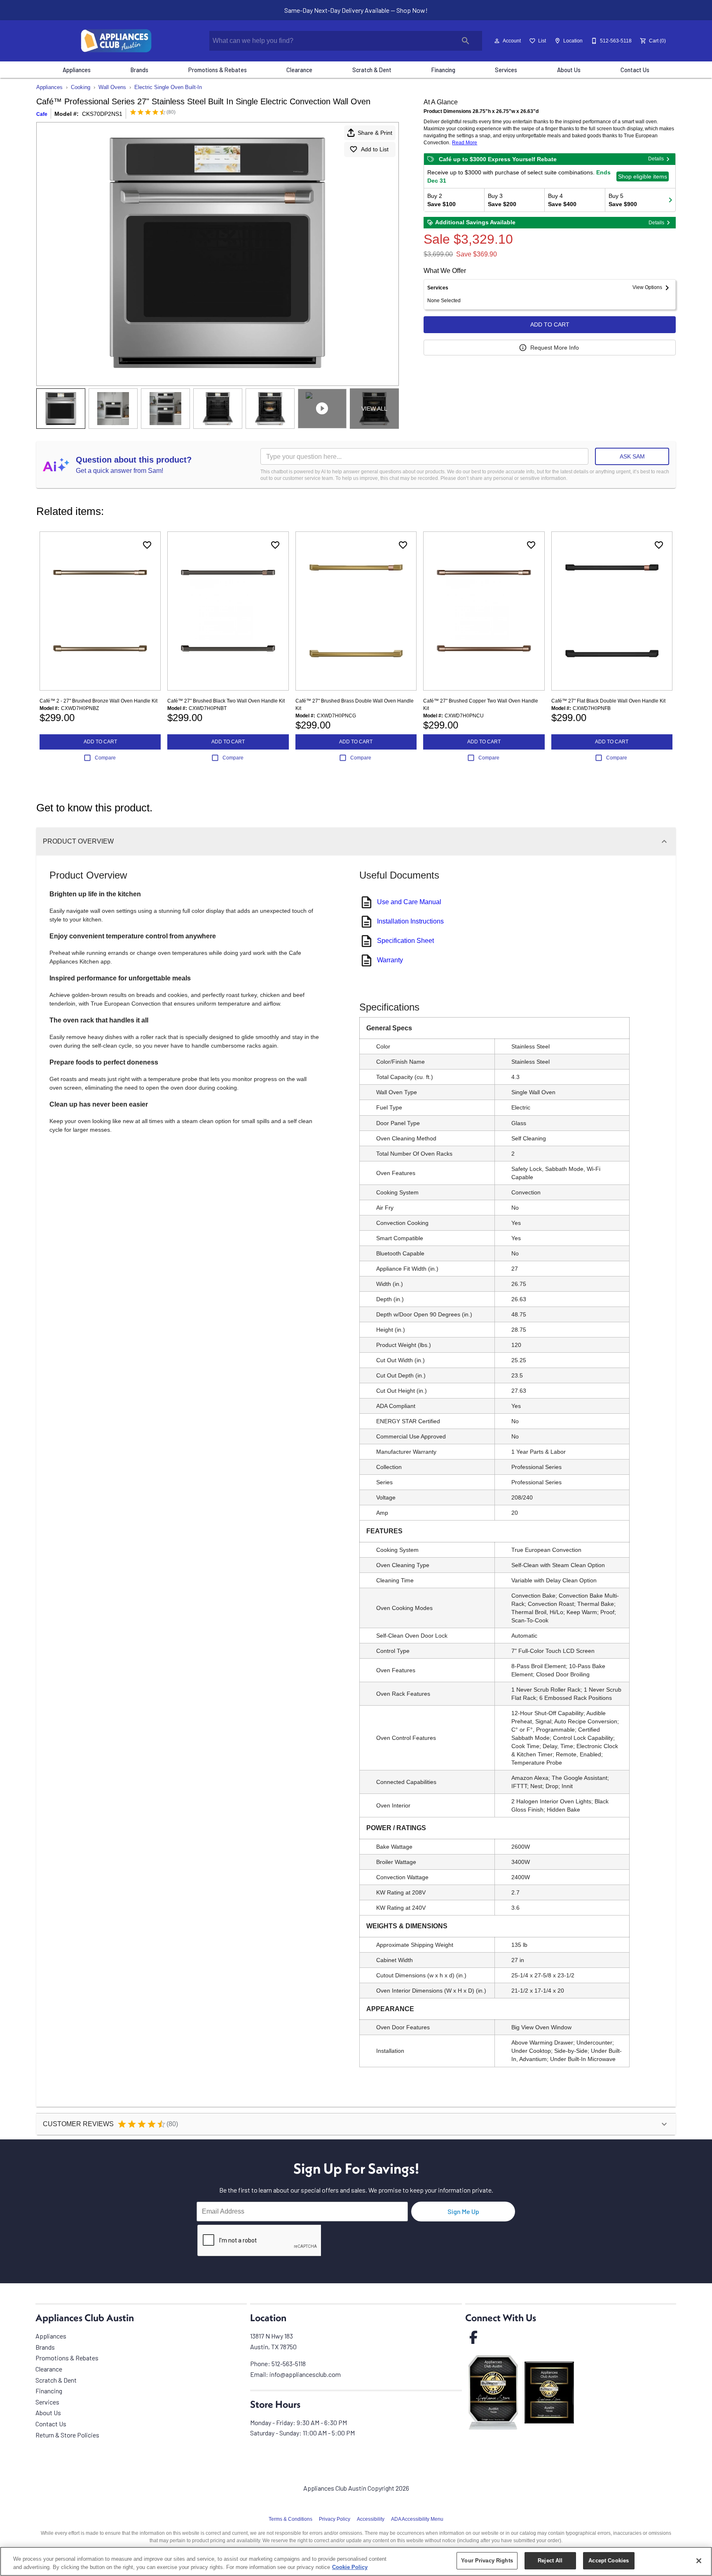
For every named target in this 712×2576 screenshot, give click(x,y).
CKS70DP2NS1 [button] (102, 114)
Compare (105, 758)
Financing (443, 70)
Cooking (81, 87)
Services (506, 70)
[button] (497, 41)
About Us (569, 70)
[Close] (699, 2561)
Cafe (42, 114)
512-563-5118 (289, 2363)
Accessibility (371, 2519)
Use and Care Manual (409, 902)
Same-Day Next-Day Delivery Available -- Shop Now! (356, 10)
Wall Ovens (112, 87)
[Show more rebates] (670, 200)
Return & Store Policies (67, 2435)
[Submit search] (466, 41)
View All (374, 409)
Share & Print (375, 133)
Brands (139, 70)
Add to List (375, 149)
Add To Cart (550, 324)
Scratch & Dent (372, 70)
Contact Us (635, 70)
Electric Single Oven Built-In (168, 87)
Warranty (390, 960)
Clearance (299, 70)
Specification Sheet (405, 941)
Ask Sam (632, 456)
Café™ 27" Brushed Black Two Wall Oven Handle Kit (226, 701)
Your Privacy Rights (487, 2561)
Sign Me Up (463, 2211)
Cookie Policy (350, 2567)
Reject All (550, 2561)
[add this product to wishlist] (147, 545)
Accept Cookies (609, 2561)
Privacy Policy (335, 2519)
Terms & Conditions (290, 2519)
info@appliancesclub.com (305, 2374)
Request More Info (555, 348)
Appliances (77, 70)
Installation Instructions (410, 921)
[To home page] (116, 41)
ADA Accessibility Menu (417, 2519)
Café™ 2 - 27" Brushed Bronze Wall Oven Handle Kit (98, 701)
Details (656, 159)
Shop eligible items (643, 176)
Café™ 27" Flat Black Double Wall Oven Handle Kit (608, 701)
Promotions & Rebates (218, 70)
